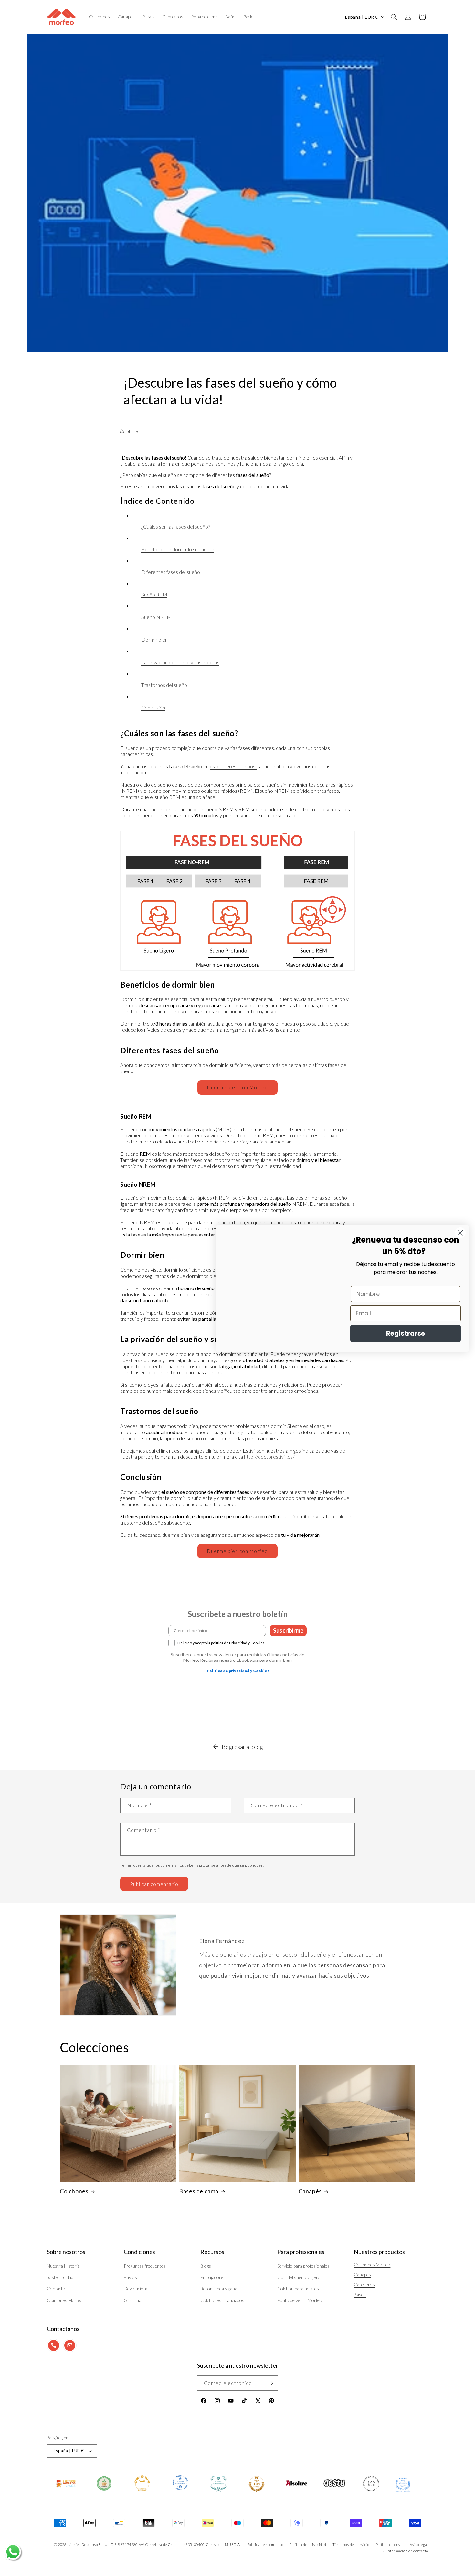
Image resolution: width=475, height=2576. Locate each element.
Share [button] (132, 431)
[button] (394, 17)
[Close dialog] (460, 1233)
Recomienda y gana (219, 2288)
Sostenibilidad (60, 2277)
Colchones (74, 2191)
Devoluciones (137, 2288)
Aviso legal (419, 2545)
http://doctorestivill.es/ (269, 1457)
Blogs (206, 2266)
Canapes (362, 2275)
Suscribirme (288, 1630)
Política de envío (390, 2545)
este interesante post (233, 766)
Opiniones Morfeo (65, 2300)
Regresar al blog (242, 1747)
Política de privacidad (308, 2545)
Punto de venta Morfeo (300, 2300)
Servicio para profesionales (303, 2266)
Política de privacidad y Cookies (238, 1671)
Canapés (310, 2191)
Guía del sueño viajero (299, 2277)
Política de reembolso (265, 2545)
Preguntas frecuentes (145, 2266)
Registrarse (406, 1333)
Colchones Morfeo (372, 2265)
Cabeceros (364, 2285)
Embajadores (213, 2277)
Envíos (130, 2277)
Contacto (56, 2288)
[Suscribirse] (271, 2383)
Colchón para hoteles (298, 2288)
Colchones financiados (222, 2300)
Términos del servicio (351, 2545)
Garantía (132, 2300)
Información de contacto (407, 2551)
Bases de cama (199, 2191)
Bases (360, 2295)
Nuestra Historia (63, 2266)
